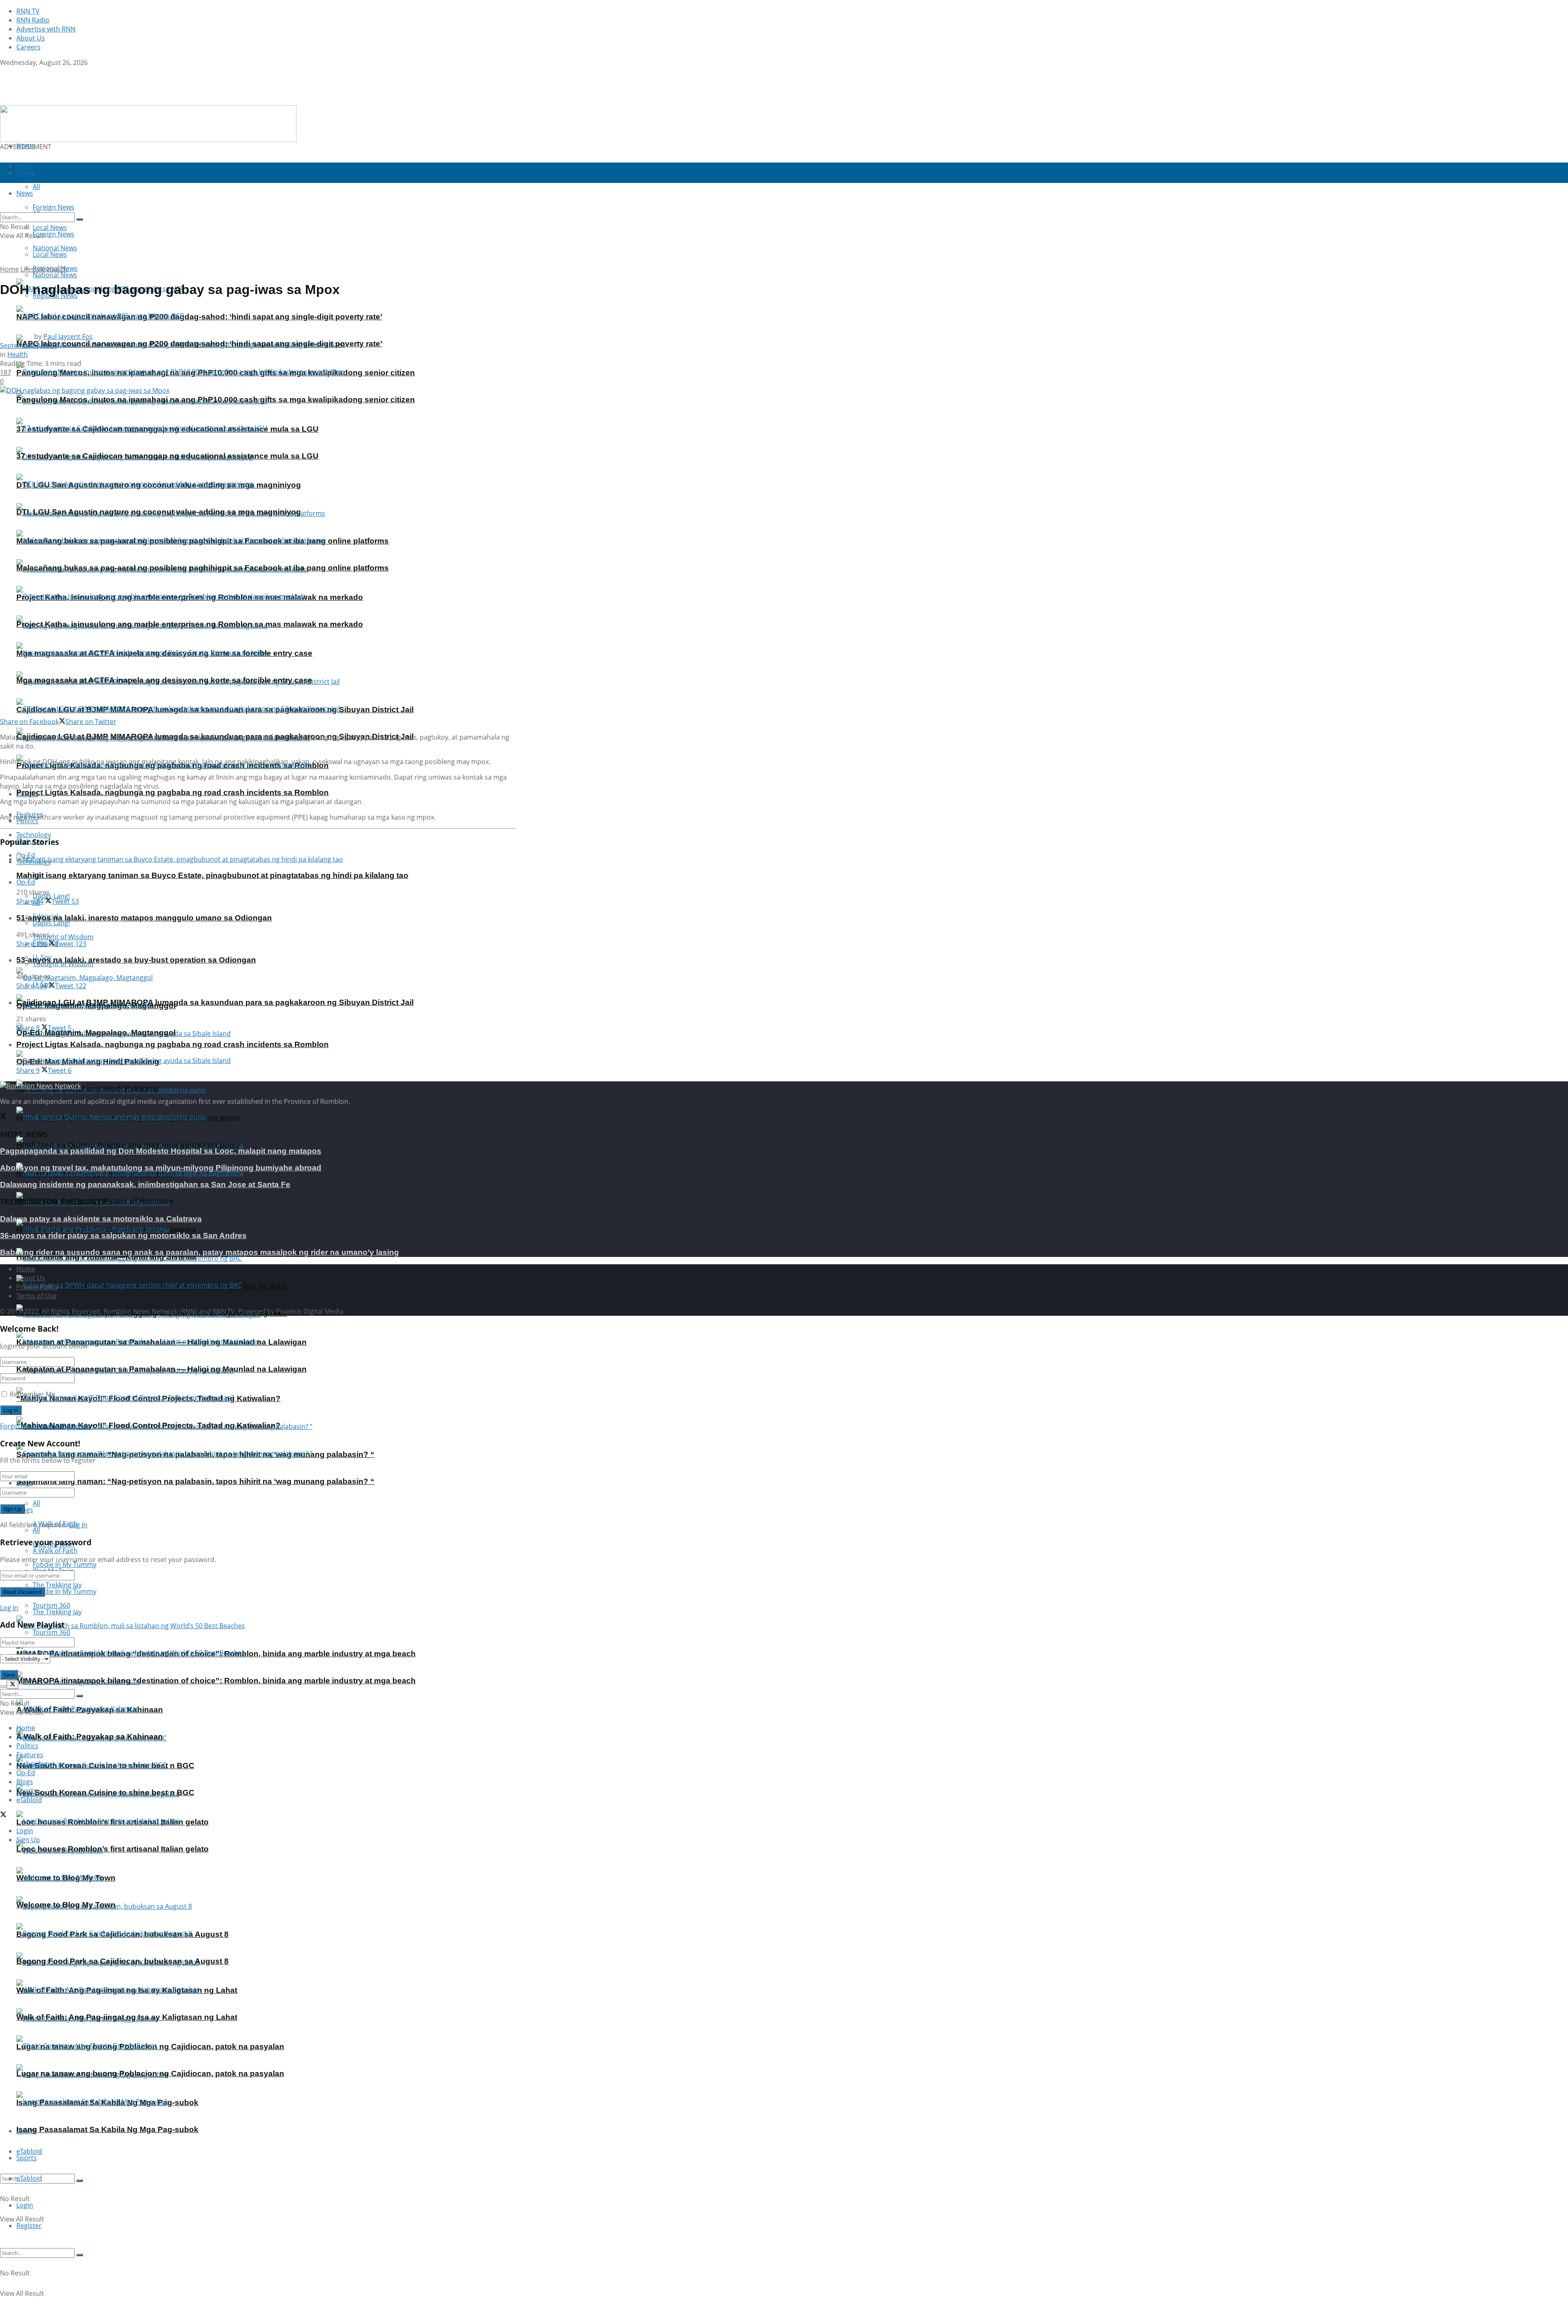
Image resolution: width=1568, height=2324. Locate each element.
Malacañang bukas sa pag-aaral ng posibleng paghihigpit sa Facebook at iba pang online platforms (203, 568)
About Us (31, 38)
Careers (28, 47)
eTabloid (29, 2178)
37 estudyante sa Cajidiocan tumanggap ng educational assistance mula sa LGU (167, 456)
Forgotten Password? (33, 1426)
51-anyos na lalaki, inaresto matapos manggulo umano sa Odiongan (144, 918)
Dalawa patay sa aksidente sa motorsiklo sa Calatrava (101, 1219)
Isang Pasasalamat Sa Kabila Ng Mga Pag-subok (107, 2129)
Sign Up (79, 1426)
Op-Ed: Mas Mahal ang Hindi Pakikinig (88, 1088)
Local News (50, 254)
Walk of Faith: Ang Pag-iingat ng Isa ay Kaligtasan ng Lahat (127, 2017)
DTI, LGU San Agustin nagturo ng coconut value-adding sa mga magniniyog (159, 512)
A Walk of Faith (55, 1551)
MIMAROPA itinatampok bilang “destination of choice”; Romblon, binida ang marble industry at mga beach (216, 1681)
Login (25, 2205)
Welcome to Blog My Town (66, 1905)
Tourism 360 (51, 1632)
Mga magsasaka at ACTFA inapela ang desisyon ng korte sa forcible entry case (164, 680)
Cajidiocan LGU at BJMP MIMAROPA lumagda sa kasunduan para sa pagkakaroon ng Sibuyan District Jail (215, 1002)
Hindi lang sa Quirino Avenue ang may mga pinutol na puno (128, 1145)
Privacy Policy (37, 1287)
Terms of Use (36, 1296)
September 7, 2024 (29, 345)
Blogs (25, 1782)
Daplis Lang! (51, 896)
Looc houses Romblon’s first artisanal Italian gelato (112, 1849)
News (25, 1737)
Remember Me (32, 1394)
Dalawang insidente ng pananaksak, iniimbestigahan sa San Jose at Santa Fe (145, 1184)
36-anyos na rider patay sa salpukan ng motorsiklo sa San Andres (123, 1236)
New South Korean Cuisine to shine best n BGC (105, 1793)
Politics (27, 1746)
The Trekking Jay (57, 1612)
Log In (78, 1525)
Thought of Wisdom (63, 937)
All (36, 1503)
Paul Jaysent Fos (68, 336)
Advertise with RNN (46, 29)
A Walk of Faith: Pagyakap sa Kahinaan (90, 1737)
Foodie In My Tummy (65, 1591)
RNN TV (28, 11)
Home (26, 146)
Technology (34, 1764)
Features (30, 1755)
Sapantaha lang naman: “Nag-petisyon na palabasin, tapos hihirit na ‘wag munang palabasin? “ (195, 1481)
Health (57, 269)
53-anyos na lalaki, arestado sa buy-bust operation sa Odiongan (136, 960)
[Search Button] (80, 2181)
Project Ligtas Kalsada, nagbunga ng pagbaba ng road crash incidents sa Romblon (173, 792)
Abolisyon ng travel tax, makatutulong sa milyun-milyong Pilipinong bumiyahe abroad (161, 1168)
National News (55, 275)
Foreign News (53, 234)
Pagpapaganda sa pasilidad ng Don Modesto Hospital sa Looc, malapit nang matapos (161, 1151)
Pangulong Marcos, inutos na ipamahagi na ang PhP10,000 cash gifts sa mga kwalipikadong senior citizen (216, 400)
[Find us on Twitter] (3, 71)
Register (29, 2226)
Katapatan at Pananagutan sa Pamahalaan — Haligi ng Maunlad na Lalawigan (161, 1369)
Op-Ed (26, 882)
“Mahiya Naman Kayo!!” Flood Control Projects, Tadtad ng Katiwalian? (148, 1425)
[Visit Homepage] (52, 101)
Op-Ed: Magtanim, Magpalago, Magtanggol (96, 1033)
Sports (27, 2158)
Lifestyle (33, 269)
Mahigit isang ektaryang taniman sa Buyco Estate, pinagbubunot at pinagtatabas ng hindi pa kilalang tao (212, 875)
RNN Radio (33, 20)
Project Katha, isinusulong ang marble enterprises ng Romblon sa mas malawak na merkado (190, 624)
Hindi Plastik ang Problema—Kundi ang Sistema (106, 1257)
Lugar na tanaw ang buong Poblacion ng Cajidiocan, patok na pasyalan (150, 2073)
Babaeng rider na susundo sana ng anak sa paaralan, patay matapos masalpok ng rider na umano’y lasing (199, 1252)
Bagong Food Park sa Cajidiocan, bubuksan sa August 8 (122, 1961)
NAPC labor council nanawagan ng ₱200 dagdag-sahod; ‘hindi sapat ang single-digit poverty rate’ (199, 317)
